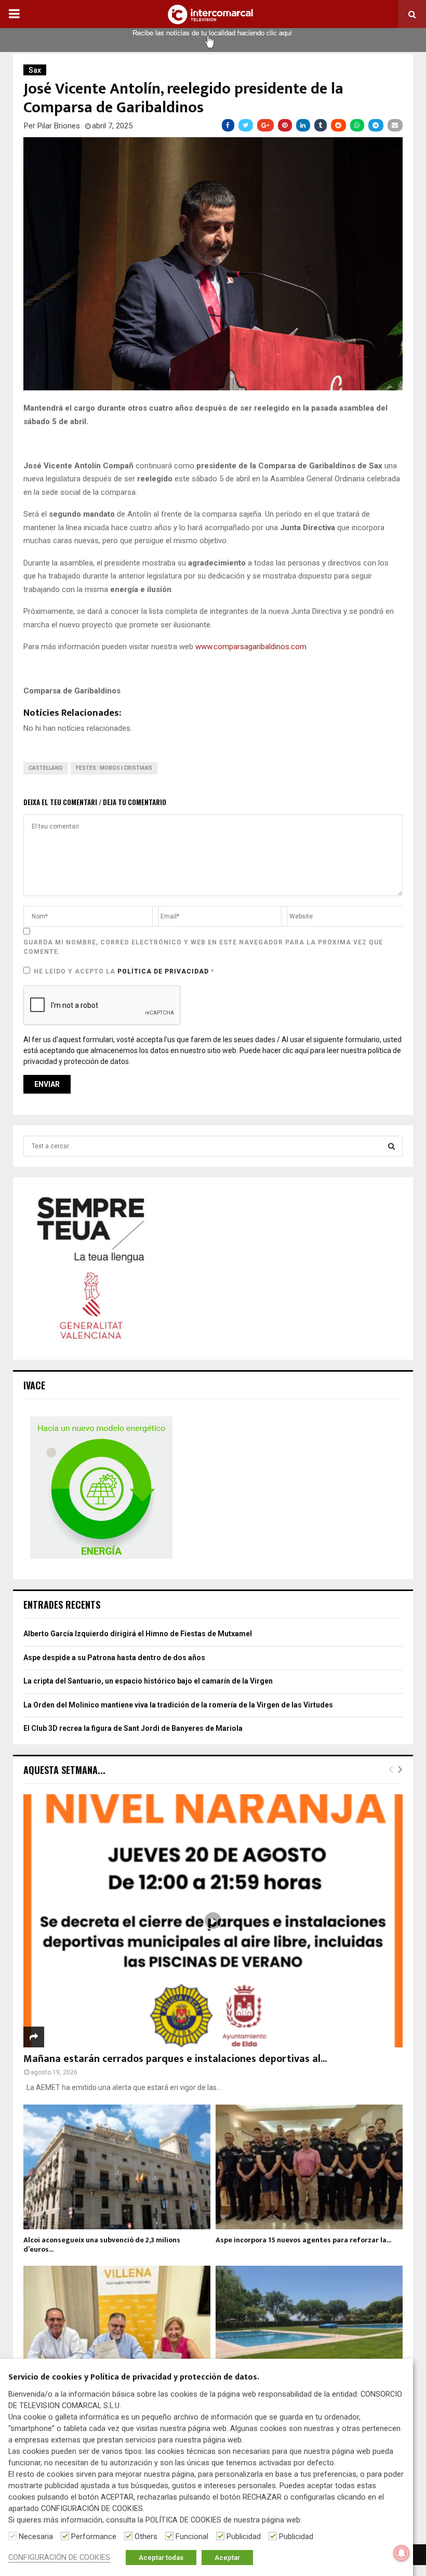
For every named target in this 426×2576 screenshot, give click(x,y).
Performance (94, 2536)
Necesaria (36, 2536)
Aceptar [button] (227, 2558)
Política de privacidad (164, 971)
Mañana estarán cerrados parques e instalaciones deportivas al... (175, 2059)
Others (146, 2536)
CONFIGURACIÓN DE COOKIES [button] (59, 2557)
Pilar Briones (59, 126)
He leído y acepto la (124, 971)
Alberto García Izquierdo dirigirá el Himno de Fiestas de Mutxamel (138, 1634)
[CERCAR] (391, 1146)
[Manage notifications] (402, 2553)
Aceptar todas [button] (161, 2558)
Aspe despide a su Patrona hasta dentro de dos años (114, 1658)
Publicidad (244, 2536)
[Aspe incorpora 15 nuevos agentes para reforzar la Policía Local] (309, 2167)
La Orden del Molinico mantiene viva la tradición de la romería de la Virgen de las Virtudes (178, 1705)
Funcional (192, 2536)
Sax (35, 70)
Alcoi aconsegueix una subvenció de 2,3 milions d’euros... (102, 2245)
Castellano (46, 768)
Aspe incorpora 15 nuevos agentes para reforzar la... (303, 2240)
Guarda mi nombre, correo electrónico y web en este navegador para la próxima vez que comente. (203, 947)
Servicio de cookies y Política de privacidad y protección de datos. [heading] (134, 2378)
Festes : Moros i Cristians (114, 768)
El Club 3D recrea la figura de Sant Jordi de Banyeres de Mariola (133, 1728)
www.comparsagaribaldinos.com (251, 647)
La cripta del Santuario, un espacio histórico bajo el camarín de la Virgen (148, 1681)
